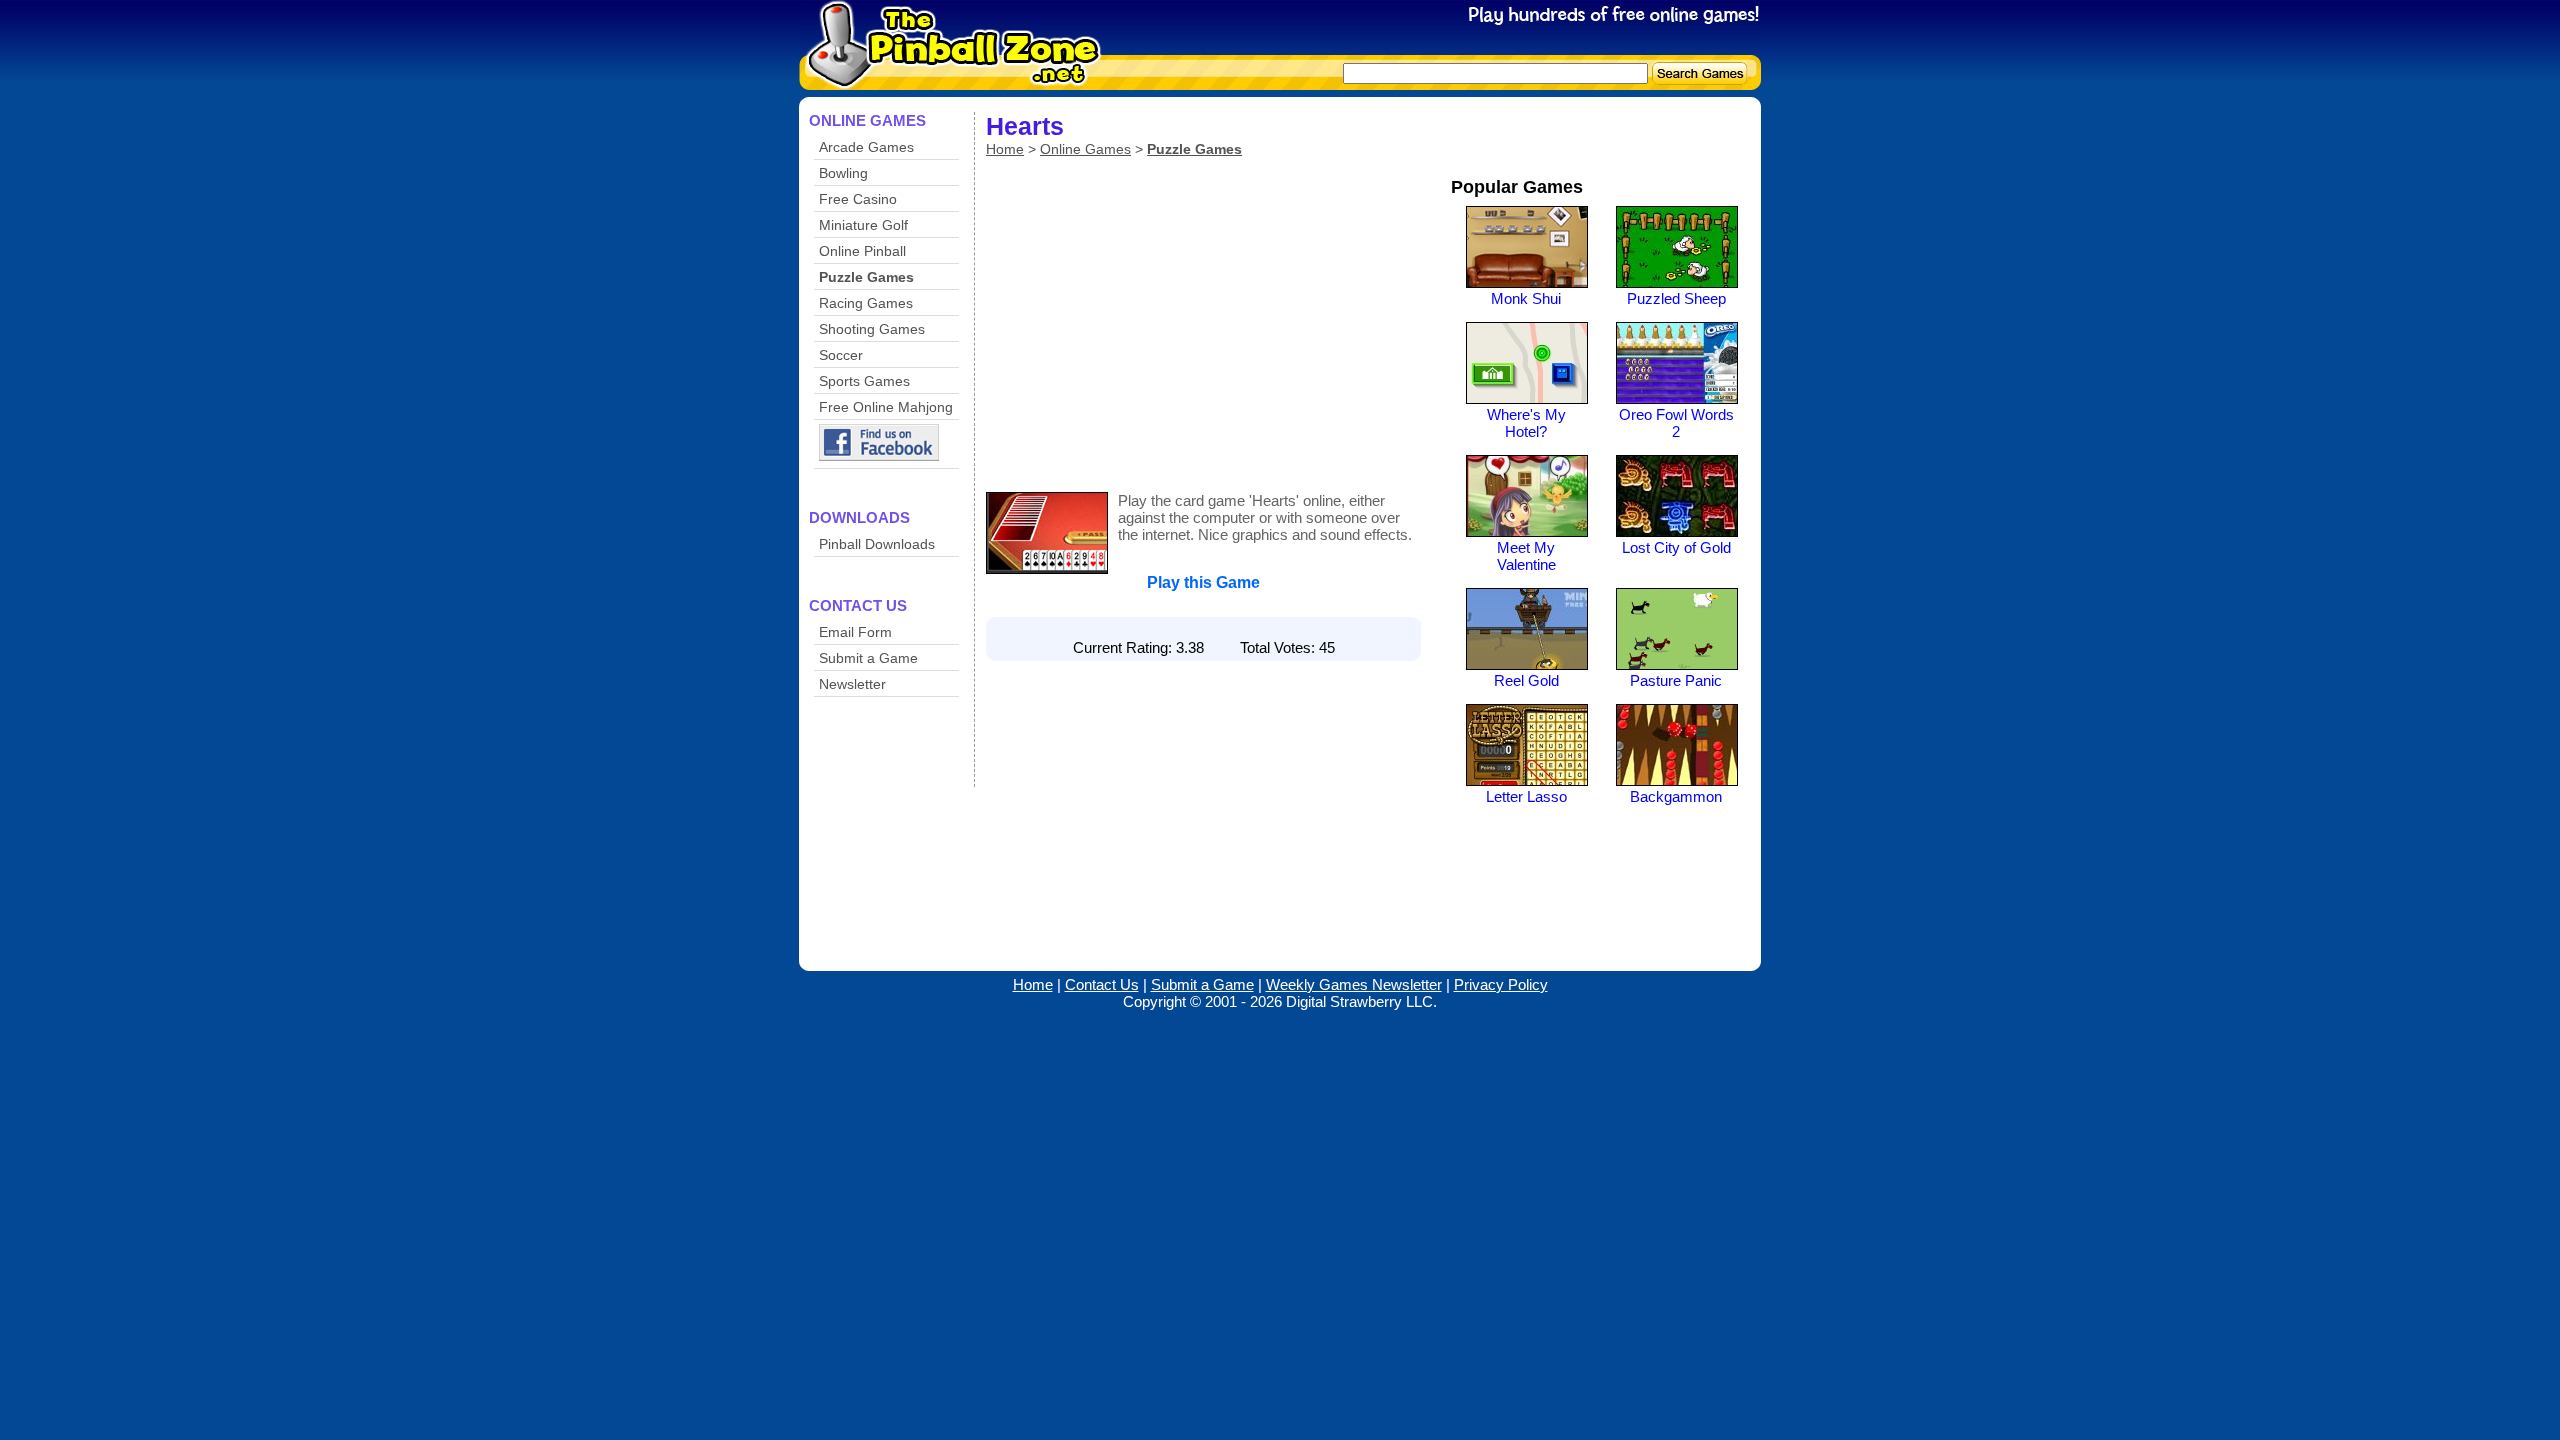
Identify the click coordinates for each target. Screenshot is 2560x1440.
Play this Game (1203, 582)
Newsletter (852, 684)
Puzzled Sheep (1676, 298)
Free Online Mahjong (886, 407)
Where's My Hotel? (1526, 423)
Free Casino (858, 199)
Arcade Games (866, 147)
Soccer (841, 355)
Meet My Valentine (1526, 556)
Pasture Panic (1676, 680)
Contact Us (1102, 984)
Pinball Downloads (877, 544)
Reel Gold (1526, 680)
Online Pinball (862, 251)
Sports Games (864, 381)
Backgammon (1676, 796)
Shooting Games (872, 329)
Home (1005, 149)
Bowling (843, 173)
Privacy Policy (1501, 984)
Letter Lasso (1526, 796)
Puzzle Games (866, 277)
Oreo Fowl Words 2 (1676, 423)
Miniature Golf (863, 225)
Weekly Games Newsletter (1354, 984)
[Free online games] (947, 76)
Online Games (1085, 149)
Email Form (855, 632)
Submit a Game (868, 658)
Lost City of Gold (1676, 547)
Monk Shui (1526, 298)
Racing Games (866, 303)
